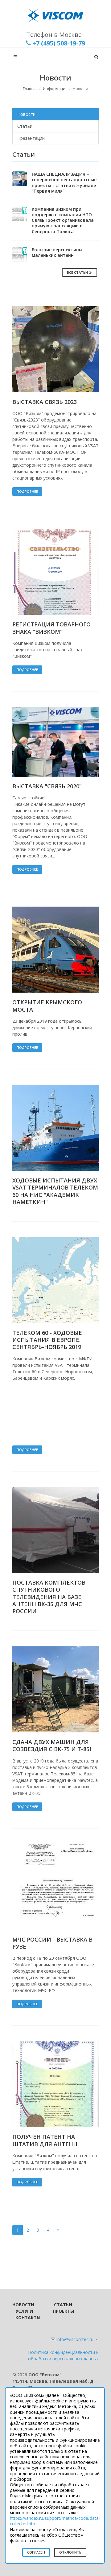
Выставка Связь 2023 (45, 402)
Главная (30, 89)
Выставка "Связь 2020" (47, 786)
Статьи (25, 126)
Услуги (24, 2311)
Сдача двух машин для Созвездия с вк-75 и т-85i (52, 1745)
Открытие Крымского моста (47, 1006)
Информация (55, 89)
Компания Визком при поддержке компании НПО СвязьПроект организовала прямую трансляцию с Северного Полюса (63, 220)
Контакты (28, 2317)
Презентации (31, 138)
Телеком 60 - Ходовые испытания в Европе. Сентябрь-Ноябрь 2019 (47, 1340)
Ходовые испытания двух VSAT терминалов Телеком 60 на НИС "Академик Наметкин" (55, 1191)
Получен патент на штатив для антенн (45, 2140)
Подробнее (27, 491)
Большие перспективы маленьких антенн (57, 252)
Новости (26, 114)
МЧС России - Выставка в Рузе (52, 1943)
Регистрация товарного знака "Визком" (51, 628)
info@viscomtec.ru (75, 2339)
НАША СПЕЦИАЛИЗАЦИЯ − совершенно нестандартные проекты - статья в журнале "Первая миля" (64, 182)
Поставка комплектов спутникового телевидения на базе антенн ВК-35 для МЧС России (49, 1597)
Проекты (63, 2311)
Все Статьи (78, 272)
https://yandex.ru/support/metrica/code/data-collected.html (55, 2521)
